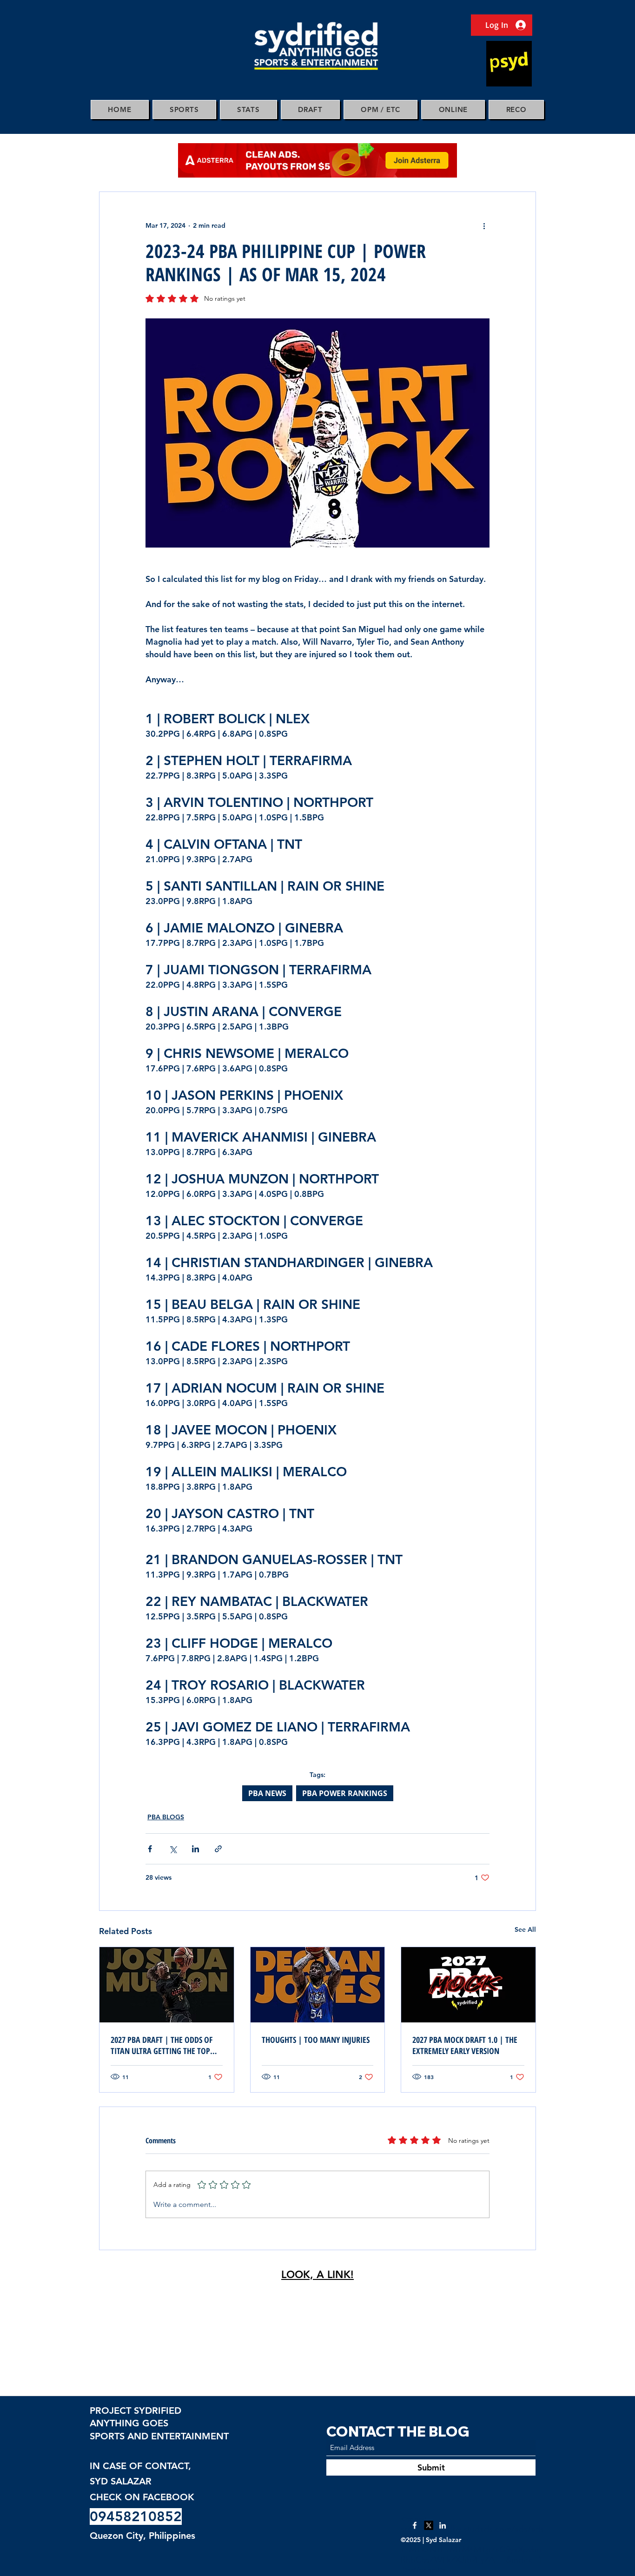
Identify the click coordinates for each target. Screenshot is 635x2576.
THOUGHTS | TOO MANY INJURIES (316, 2040)
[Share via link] (218, 1849)
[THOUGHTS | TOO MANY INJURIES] (318, 1985)
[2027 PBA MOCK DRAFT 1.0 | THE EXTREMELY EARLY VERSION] (468, 1985)
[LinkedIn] (443, 2525)
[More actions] (484, 225)
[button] (184, 109)
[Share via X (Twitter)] (173, 1849)
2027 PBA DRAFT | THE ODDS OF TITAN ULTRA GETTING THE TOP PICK (162, 2045)
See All (525, 1929)
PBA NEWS (267, 1793)
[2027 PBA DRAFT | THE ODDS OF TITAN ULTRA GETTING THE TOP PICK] (167, 1985)
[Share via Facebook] (150, 1849)
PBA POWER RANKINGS (345, 1793)
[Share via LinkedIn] (195, 1849)
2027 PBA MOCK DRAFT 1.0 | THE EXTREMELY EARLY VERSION (465, 2045)
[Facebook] (415, 2525)
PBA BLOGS (166, 1817)
